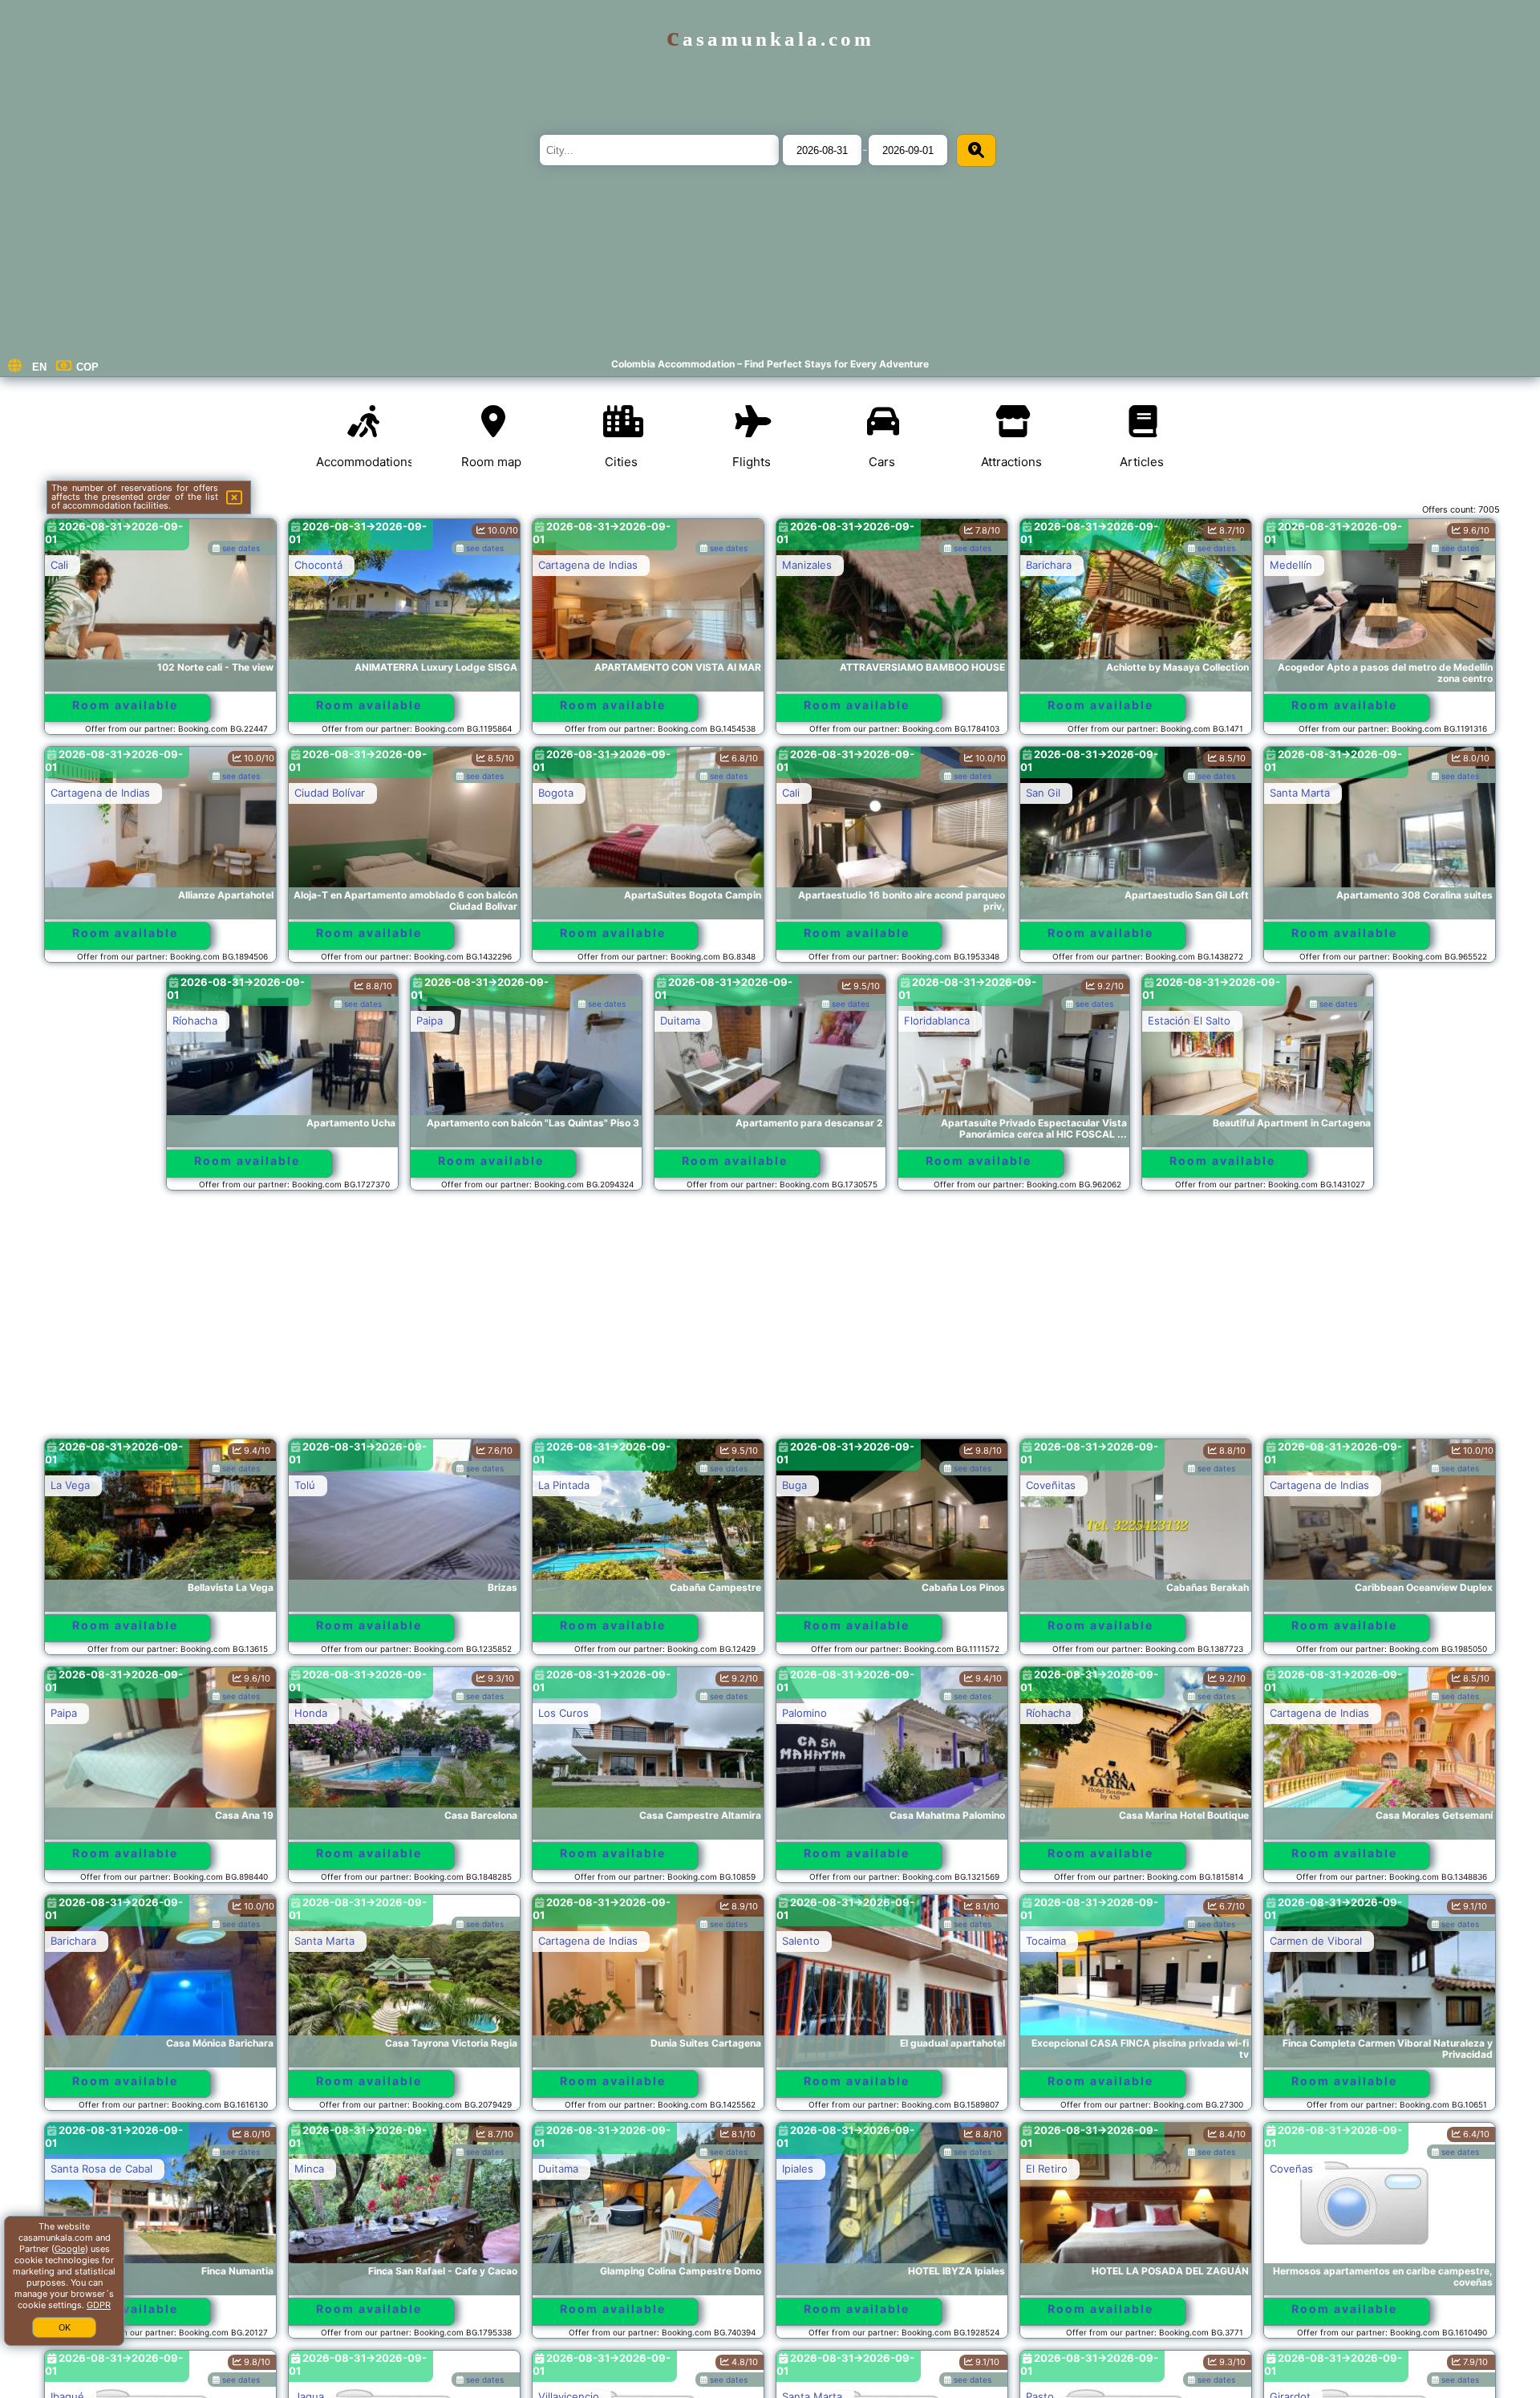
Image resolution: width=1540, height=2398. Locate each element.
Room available (125, 705)
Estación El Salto (1189, 1020)
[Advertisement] (770, 1322)
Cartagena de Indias (588, 565)
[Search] (976, 150)
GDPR (99, 2305)
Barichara (1049, 565)
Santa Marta (1300, 793)
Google (70, 2249)
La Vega (70, 1485)
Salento (801, 1941)
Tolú (305, 1485)
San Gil (1043, 793)
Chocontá (318, 565)
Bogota (556, 793)
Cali (59, 565)
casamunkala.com (770, 39)
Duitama (680, 1020)
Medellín (1291, 565)
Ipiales (798, 2169)
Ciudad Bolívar (330, 793)
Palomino (804, 1713)
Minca (309, 2169)
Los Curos (563, 1713)
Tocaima (1046, 1941)
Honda (311, 1713)
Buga (794, 1485)
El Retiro (1047, 2169)
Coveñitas (1051, 1485)
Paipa (430, 1020)
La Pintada (564, 1485)
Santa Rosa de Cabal (101, 2169)
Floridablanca (937, 1020)
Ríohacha (195, 1020)
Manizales (807, 565)
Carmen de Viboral (1316, 1941)
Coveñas (1291, 2169)
